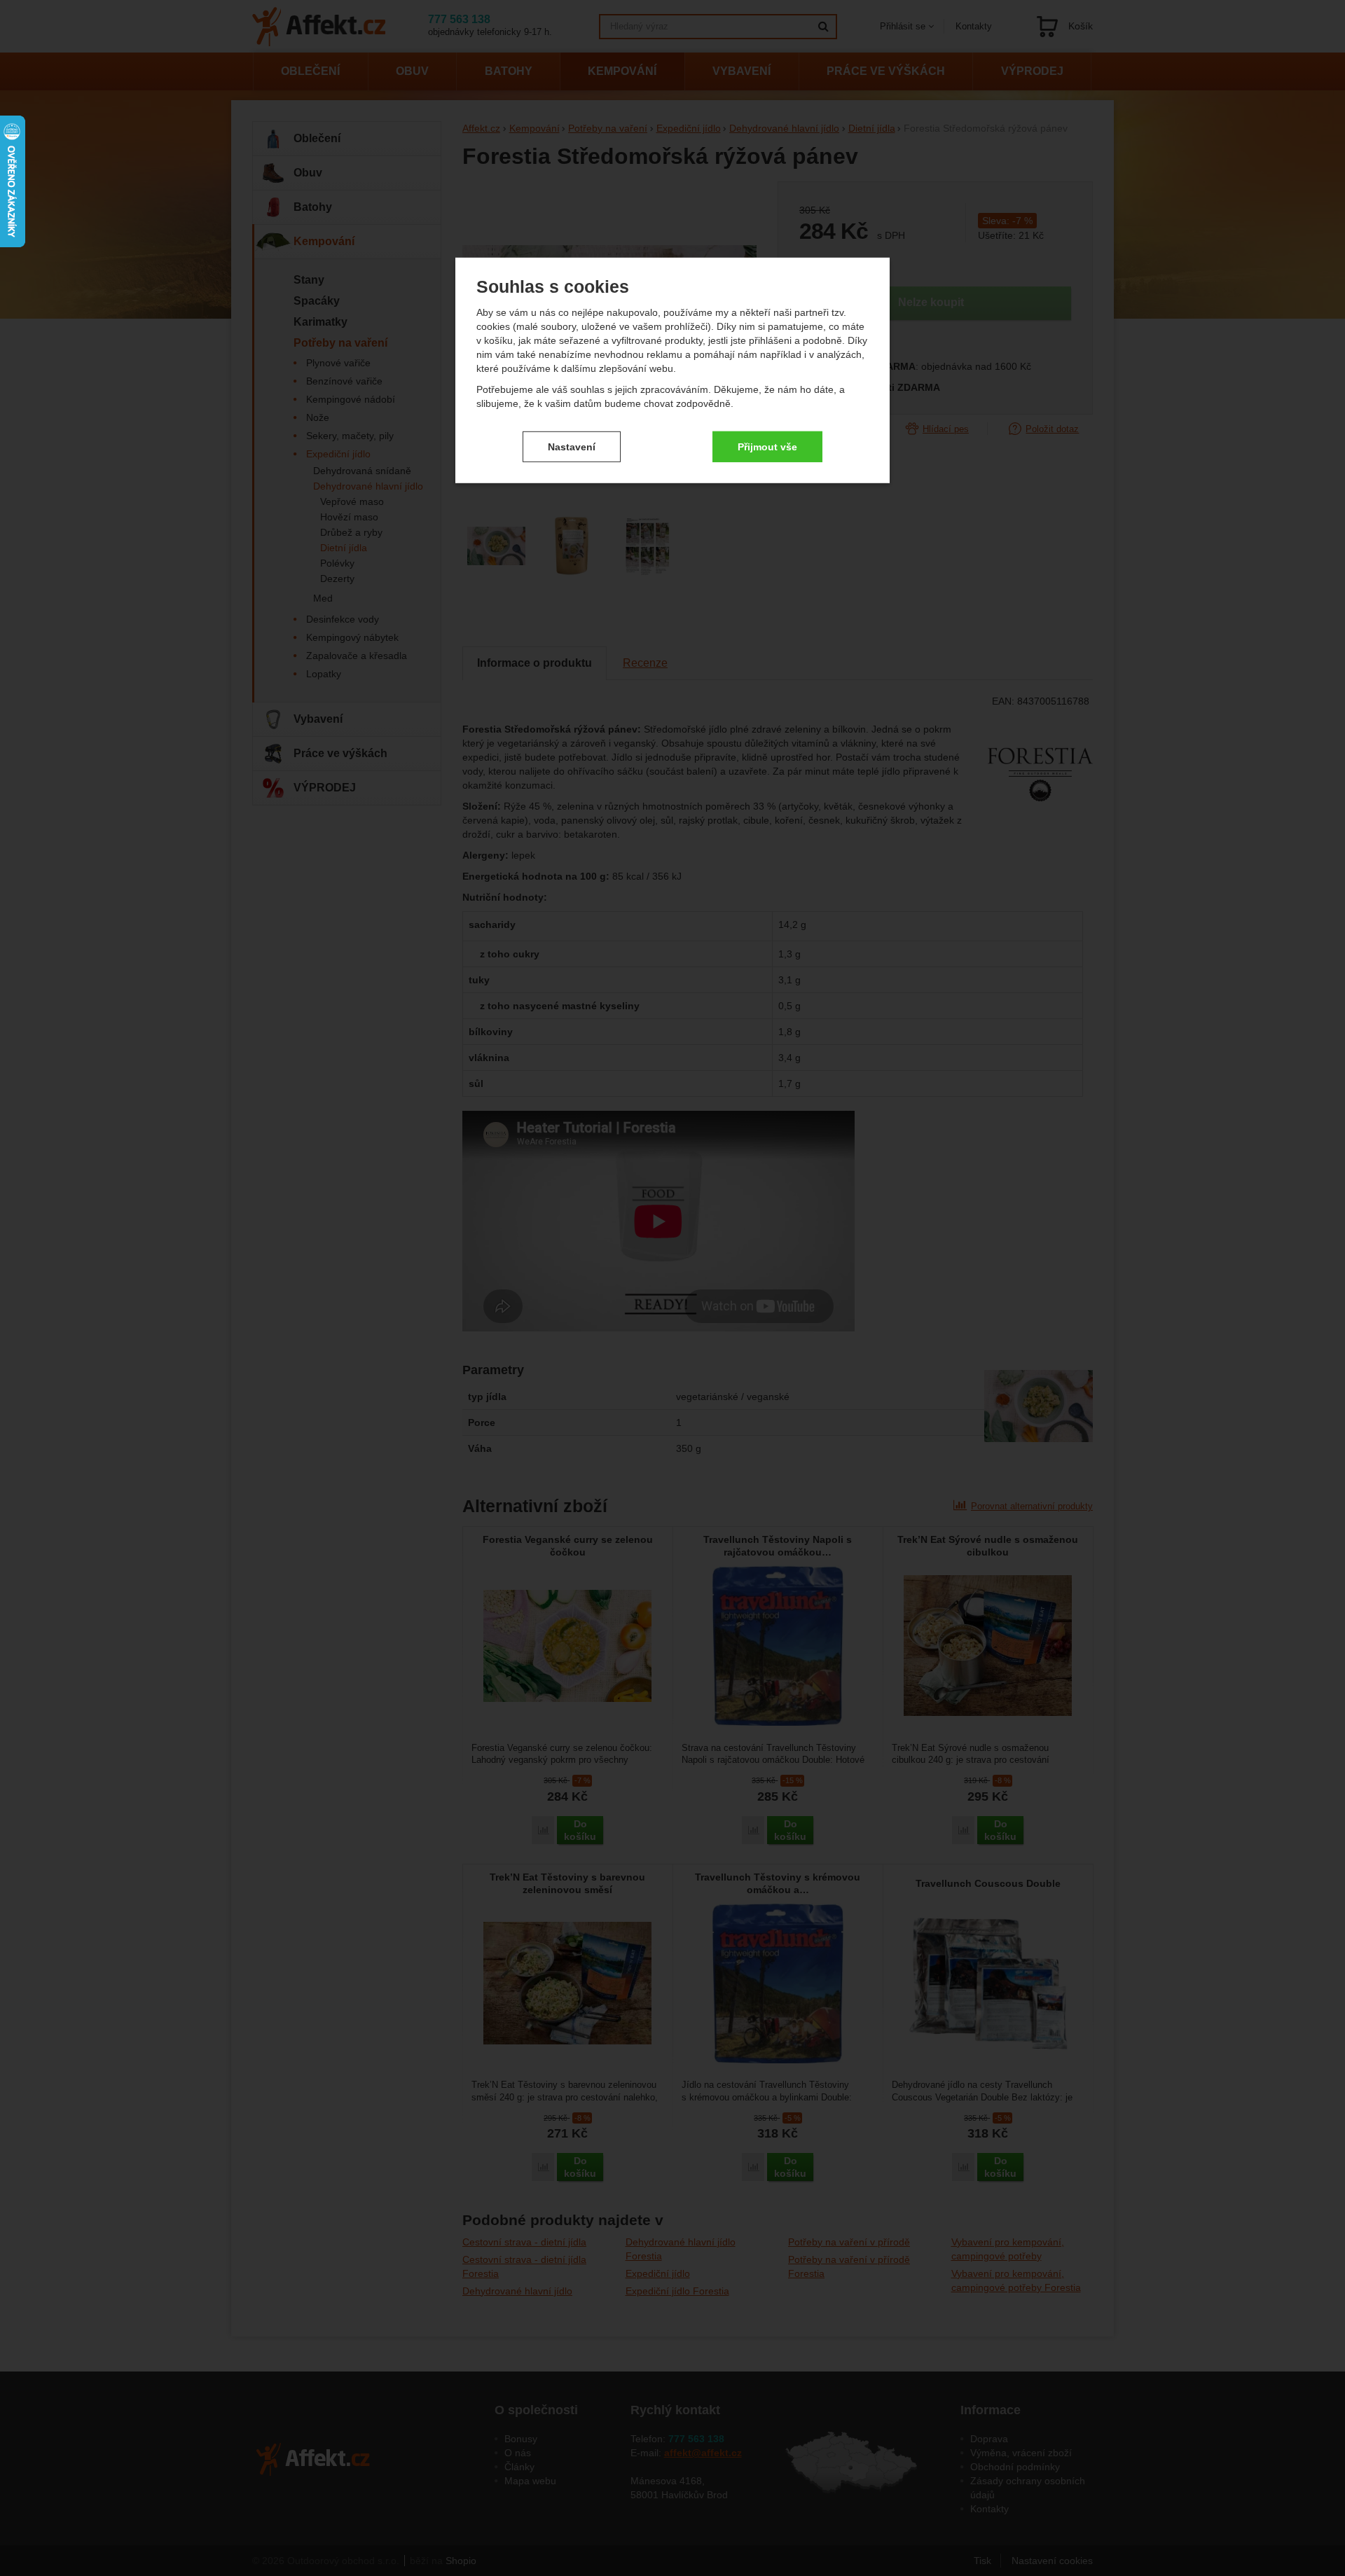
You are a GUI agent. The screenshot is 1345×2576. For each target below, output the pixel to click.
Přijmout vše (767, 446)
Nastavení (572, 446)
